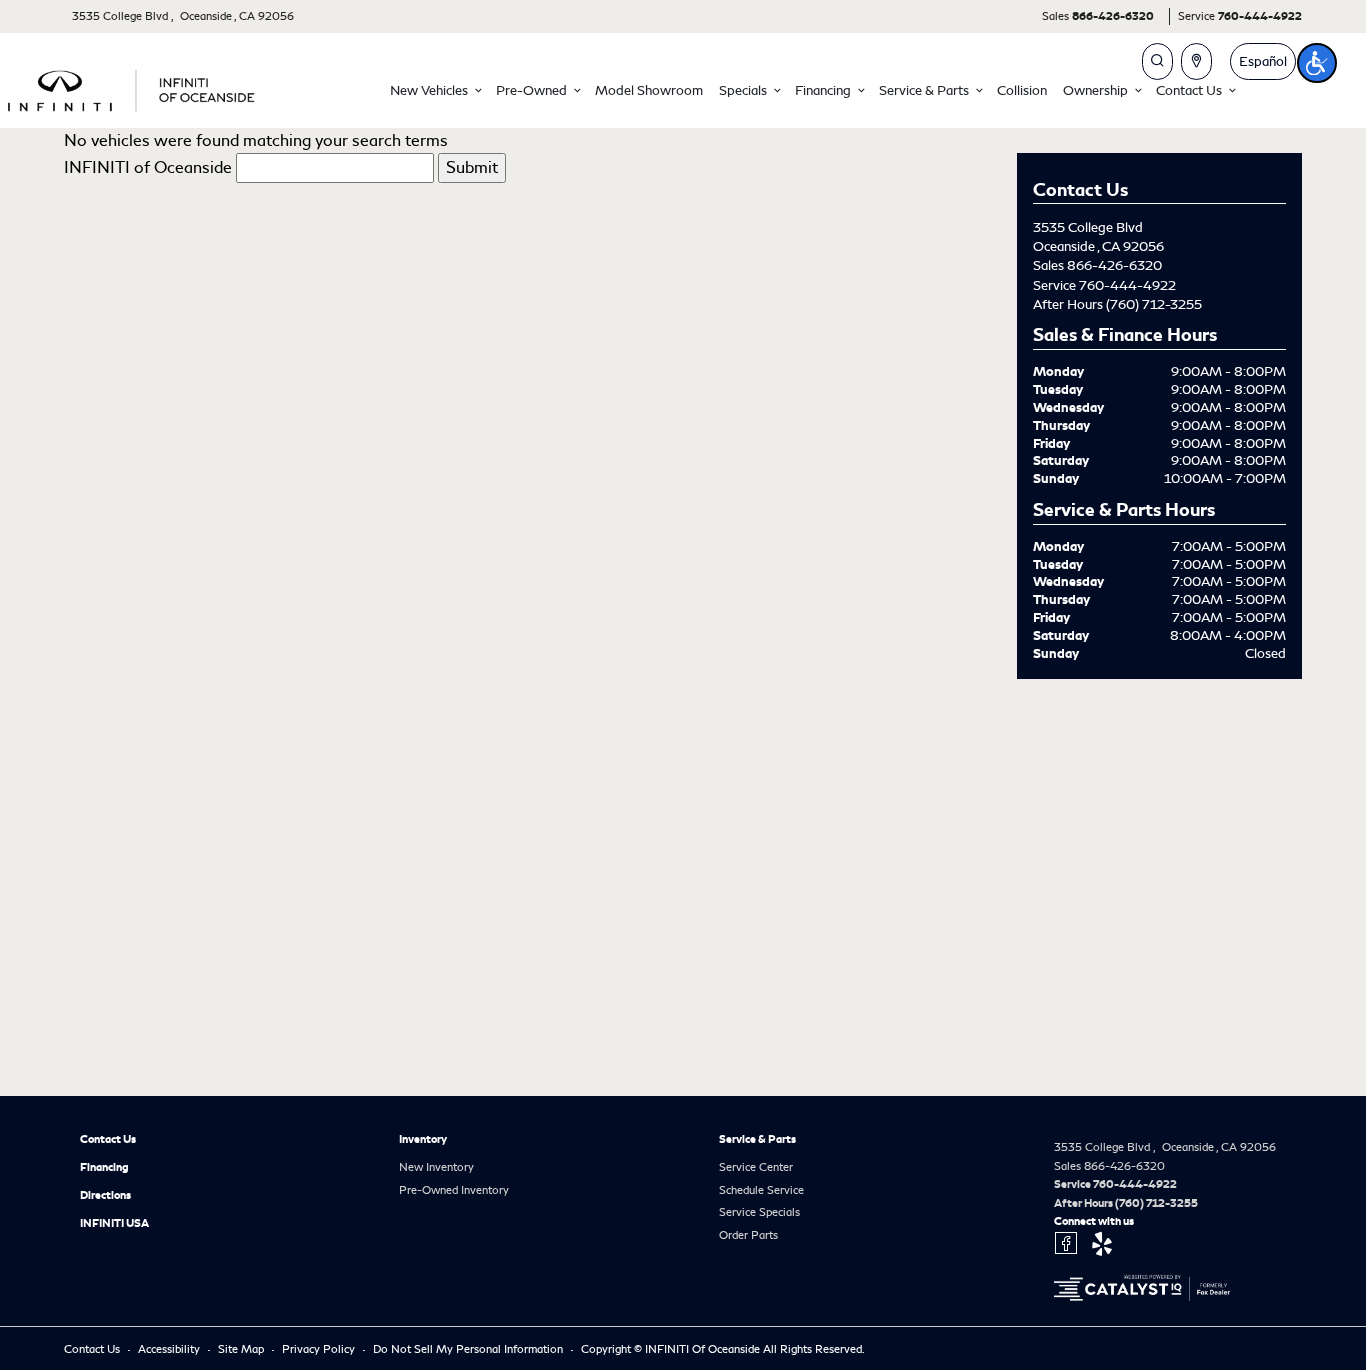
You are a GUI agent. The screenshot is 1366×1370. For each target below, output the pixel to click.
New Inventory (436, 1167)
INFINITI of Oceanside (148, 167)
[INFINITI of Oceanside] (133, 87)
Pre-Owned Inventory (454, 1190)
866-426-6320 (1114, 265)
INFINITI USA (114, 1223)
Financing (104, 1167)
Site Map (242, 1349)
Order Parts (748, 1235)
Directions (105, 1195)
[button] (435, 90)
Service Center (756, 1167)
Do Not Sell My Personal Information (469, 1349)
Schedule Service (761, 1190)
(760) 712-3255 (1154, 304)
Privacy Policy (320, 1349)
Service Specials (759, 1212)
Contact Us (108, 1139)
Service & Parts (757, 1139)
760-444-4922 (1127, 285)
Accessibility (170, 1349)
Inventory (423, 1139)
